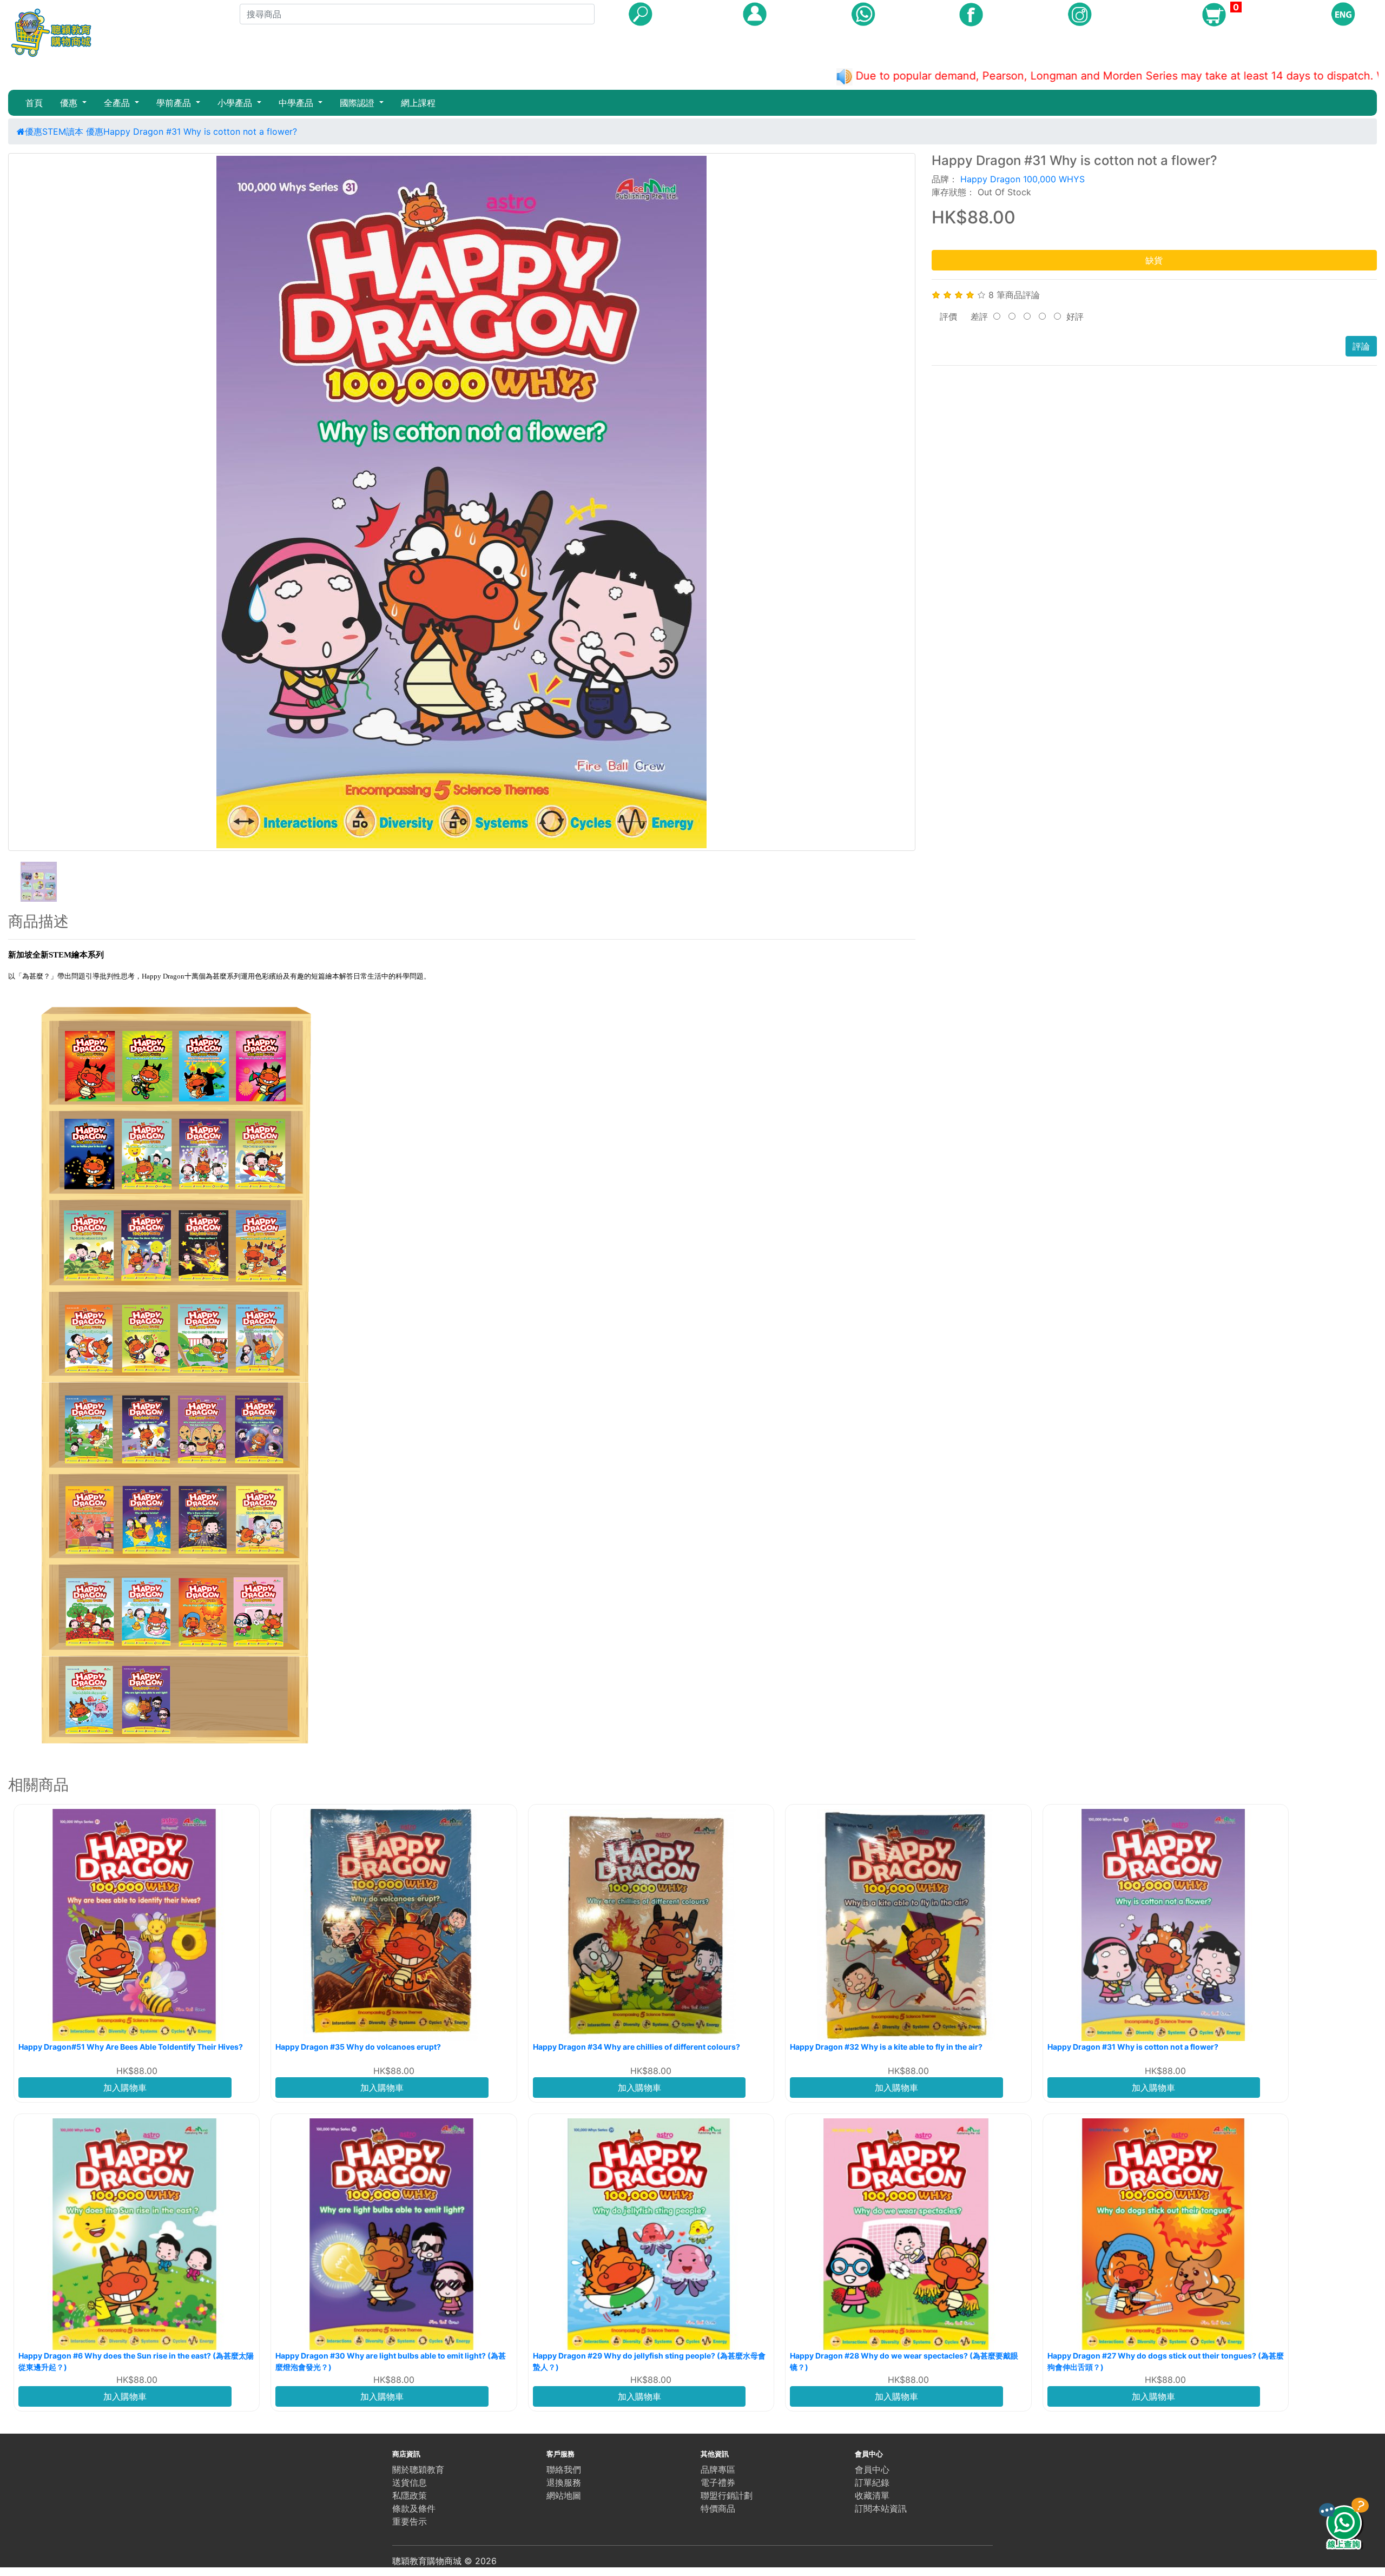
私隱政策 (410, 2495)
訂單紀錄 (872, 2482)
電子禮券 (718, 2482)
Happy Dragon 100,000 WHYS (1023, 179)
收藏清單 (872, 2495)
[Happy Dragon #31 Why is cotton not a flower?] (462, 502)
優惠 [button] (70, 103)
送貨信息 (410, 2482)
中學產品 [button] (297, 103)
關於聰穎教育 (418, 2469)
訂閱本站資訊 (881, 2508)
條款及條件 (414, 2508)
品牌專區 (718, 2469)
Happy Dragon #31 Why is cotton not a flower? (200, 131)
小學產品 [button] (236, 103)
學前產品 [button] (175, 103)
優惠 (34, 131)
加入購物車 (125, 2088)
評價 (948, 316)
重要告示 (410, 2521)
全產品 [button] (118, 103)
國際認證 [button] (358, 103)
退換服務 (564, 2482)
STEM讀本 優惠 (73, 131)
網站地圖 (564, 2495)
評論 (1361, 346)
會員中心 (872, 2469)
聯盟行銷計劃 (727, 2495)
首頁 (34, 103)
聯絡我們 (564, 2469)
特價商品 (718, 2508)
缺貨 (1154, 260)
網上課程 (418, 103)
